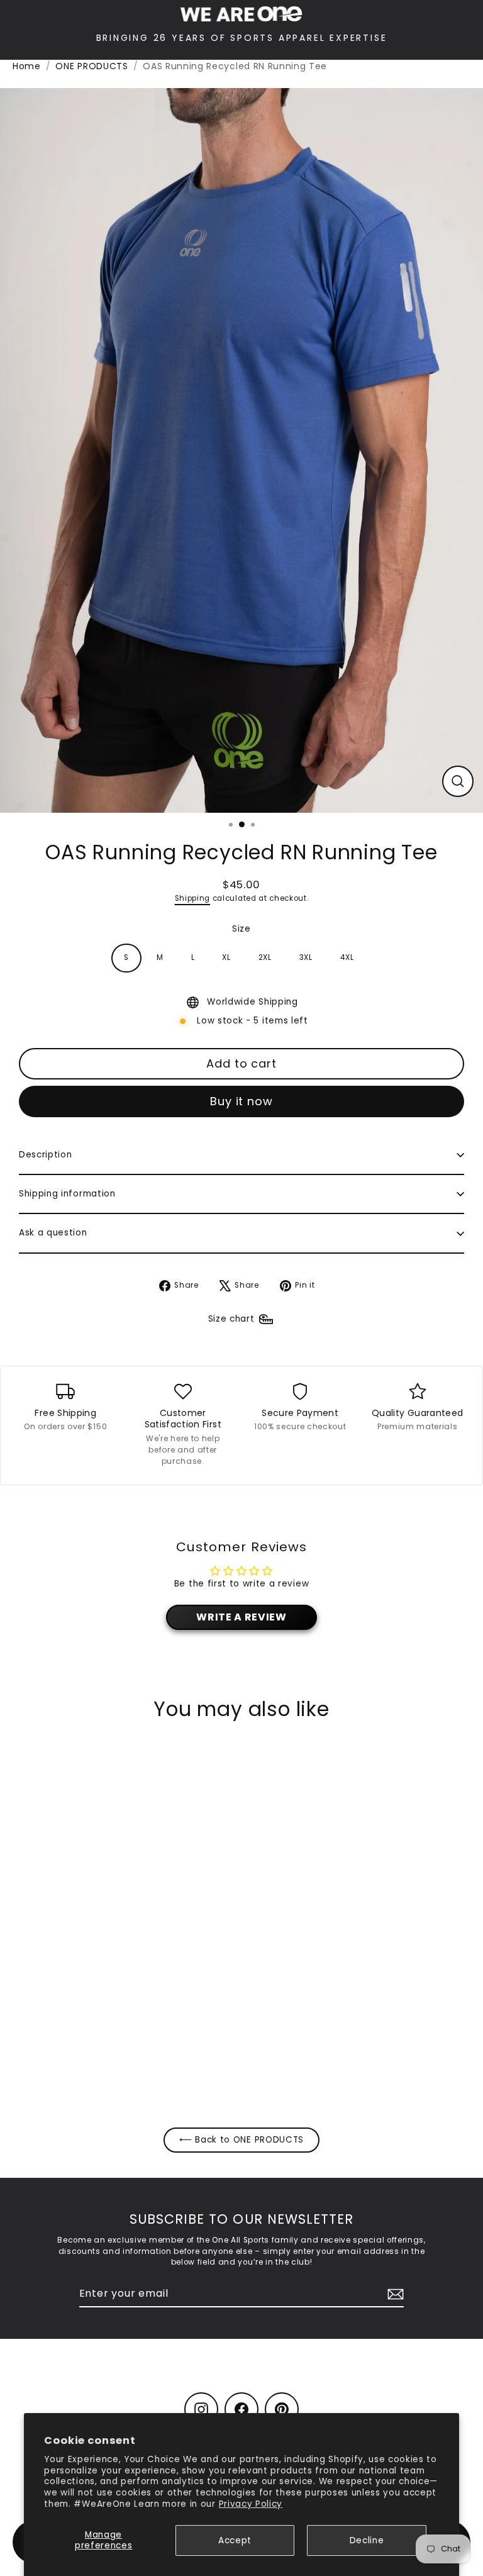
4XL (347, 957)
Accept (235, 2540)
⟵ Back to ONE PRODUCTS (241, 2140)
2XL (265, 957)
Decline (367, 2540)
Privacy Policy (251, 2504)
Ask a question (53, 1233)
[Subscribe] (394, 2294)
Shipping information (67, 1194)
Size (241, 929)
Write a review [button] (241, 1617)
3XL (306, 957)
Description (45, 1155)
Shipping (192, 898)
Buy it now (241, 1101)
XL (226, 957)
